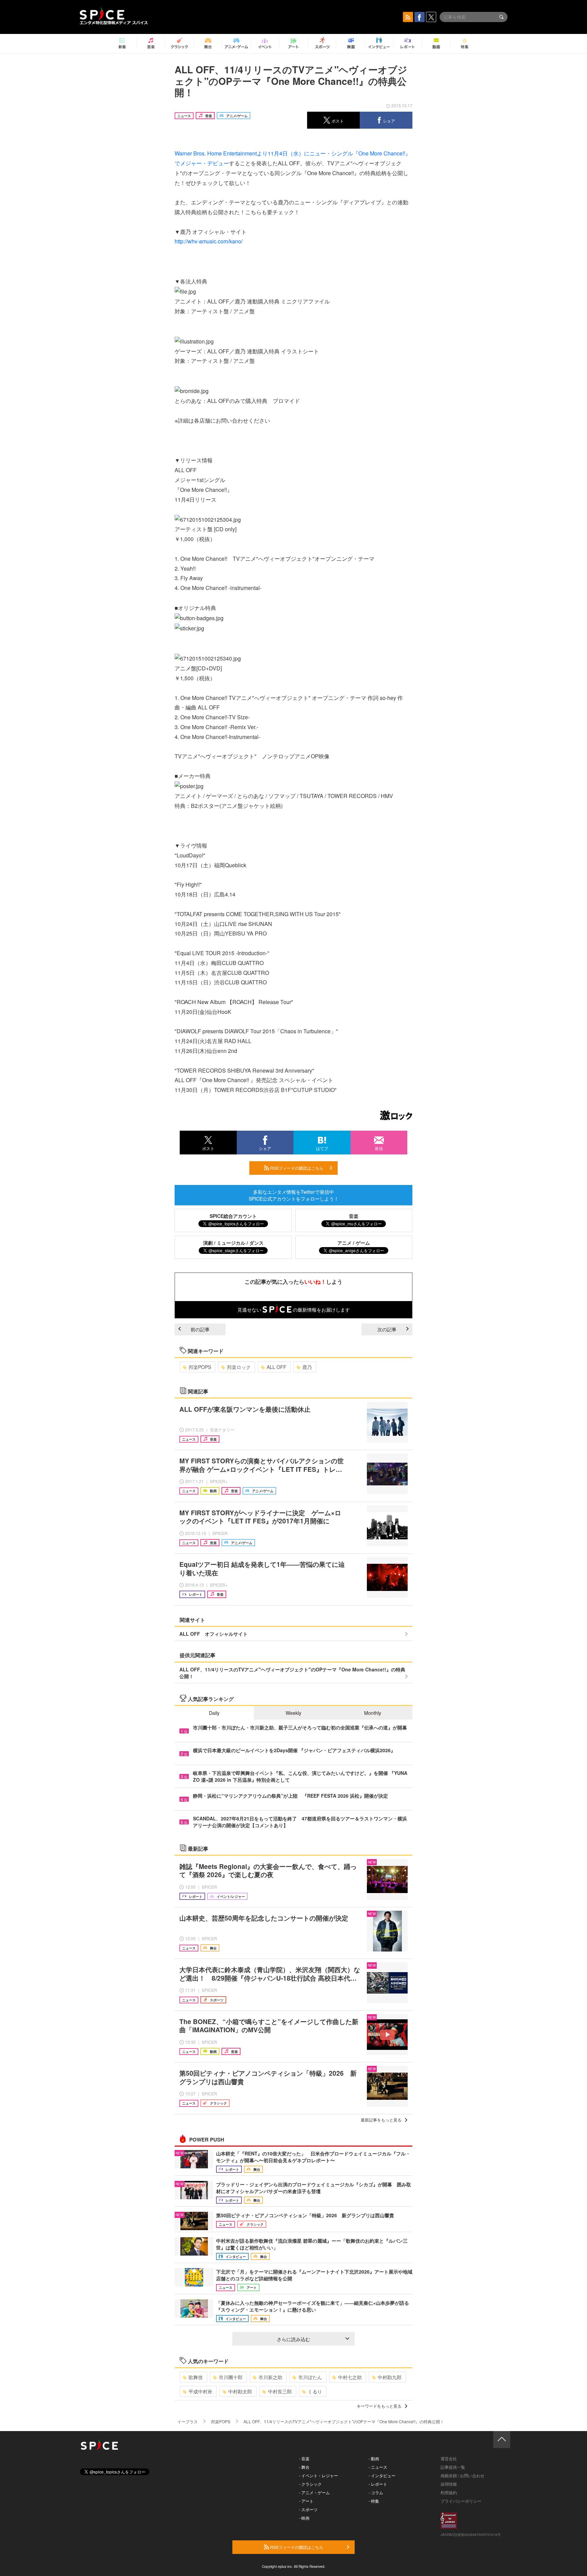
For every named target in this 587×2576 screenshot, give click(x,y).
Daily (214, 1713)
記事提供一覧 (453, 2467)
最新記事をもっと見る (381, 2120)
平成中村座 (200, 2391)
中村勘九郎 (390, 2377)
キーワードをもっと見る (379, 2406)
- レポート (378, 2484)
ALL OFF (277, 1367)
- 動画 (374, 2458)
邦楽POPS (200, 1367)
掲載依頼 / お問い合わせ (463, 2475)
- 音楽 (304, 2458)
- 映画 (304, 2518)
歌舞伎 (196, 2377)
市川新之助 (270, 2377)
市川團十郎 (231, 2377)
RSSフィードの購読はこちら (296, 1168)
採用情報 (449, 2484)
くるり (315, 2391)
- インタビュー (382, 2475)
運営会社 (449, 2458)
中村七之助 (350, 2377)
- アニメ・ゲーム (314, 2492)
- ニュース (378, 2467)
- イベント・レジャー (318, 2475)
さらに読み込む (293, 2339)
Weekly (293, 1713)
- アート (306, 2501)
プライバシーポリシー (461, 2501)
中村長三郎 (280, 2391)
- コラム (376, 2492)
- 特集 (374, 2501)
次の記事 (387, 1329)
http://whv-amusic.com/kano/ (209, 241)
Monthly (373, 1713)
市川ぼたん (310, 2377)
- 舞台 (304, 2467)
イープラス (188, 2421)
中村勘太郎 (240, 2391)
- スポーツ (308, 2509)
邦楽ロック (239, 1367)
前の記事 (200, 1329)
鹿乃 (307, 1367)
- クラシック (310, 2484)
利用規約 (449, 2492)
